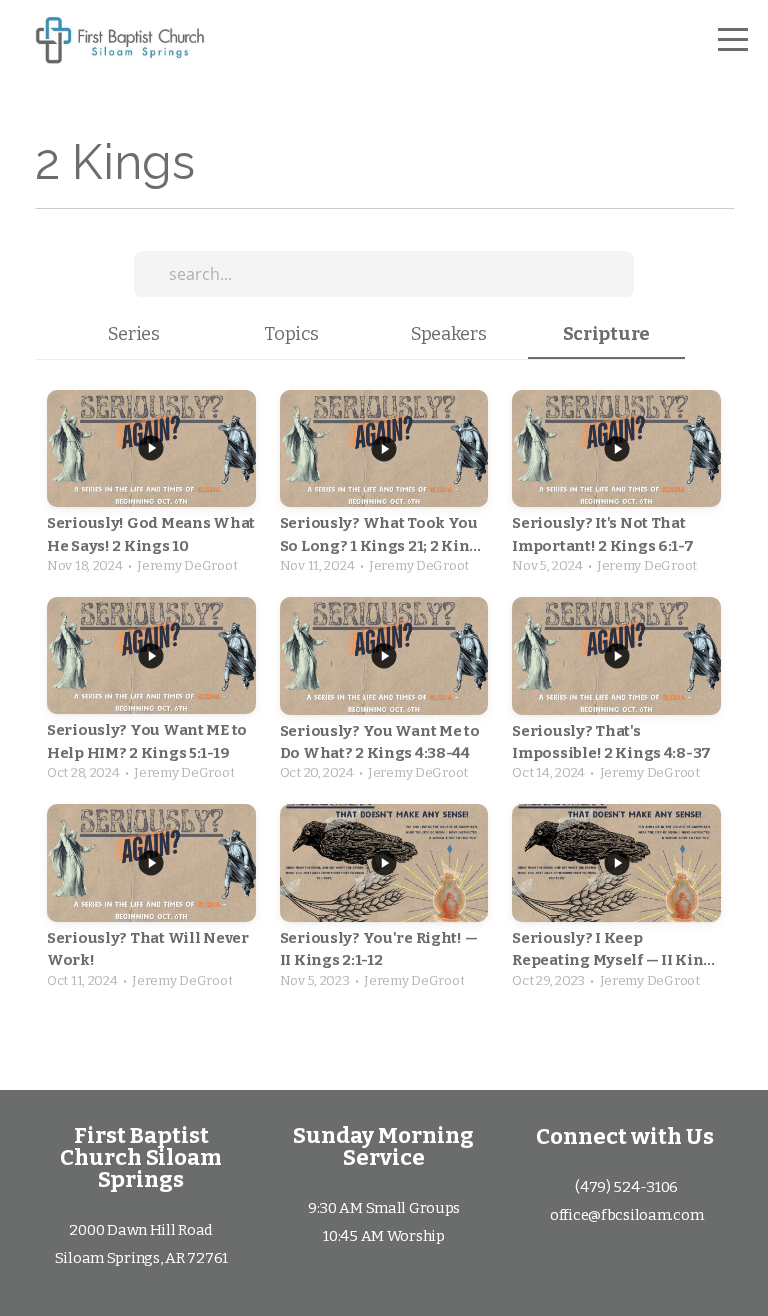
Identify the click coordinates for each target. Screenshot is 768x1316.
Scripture (606, 334)
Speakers (449, 334)
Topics (291, 334)
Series (134, 334)
